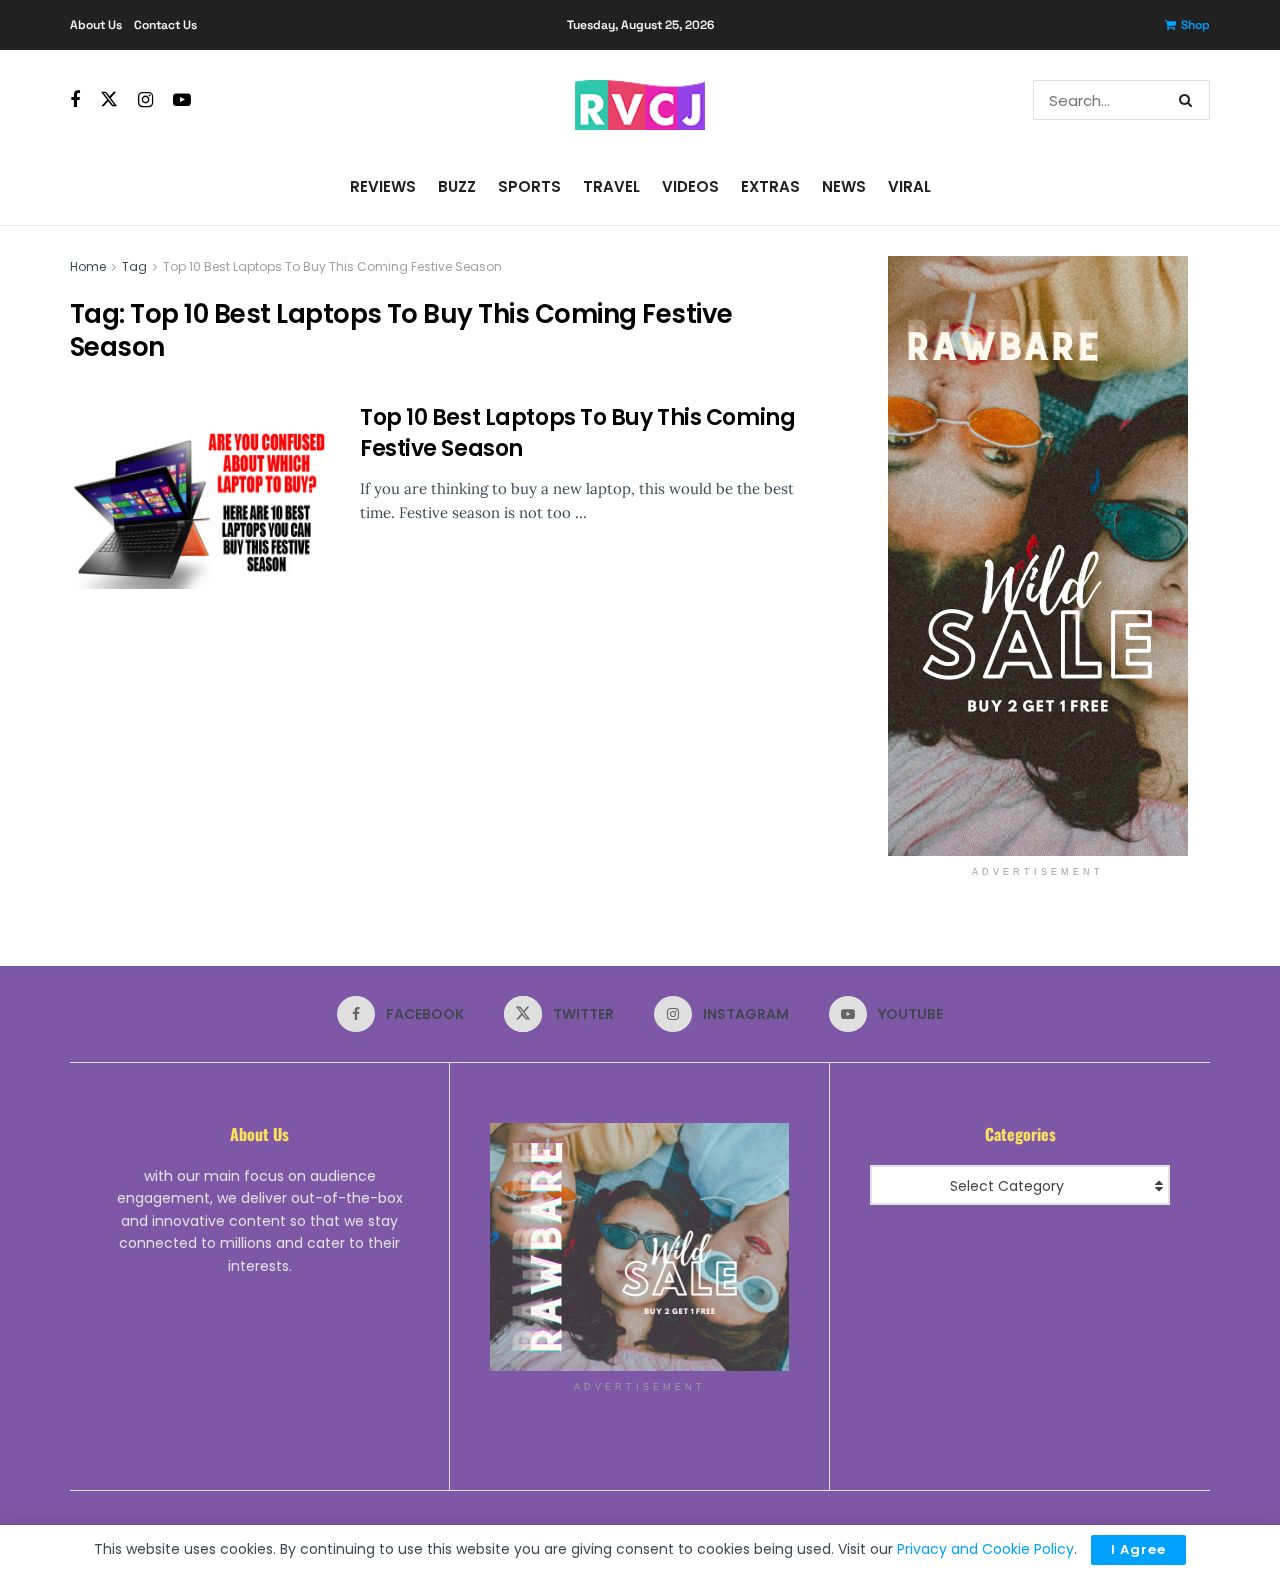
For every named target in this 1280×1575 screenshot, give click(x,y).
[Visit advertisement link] (1037, 556)
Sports (529, 186)
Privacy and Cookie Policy (985, 1549)
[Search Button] (1189, 100)
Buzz (457, 186)
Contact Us (165, 25)
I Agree (1138, 1549)
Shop (1195, 25)
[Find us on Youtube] (182, 100)
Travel (611, 186)
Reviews (383, 186)
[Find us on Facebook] (75, 100)
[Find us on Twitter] (109, 100)
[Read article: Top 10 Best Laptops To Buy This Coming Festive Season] (200, 496)
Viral (909, 186)
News (844, 186)
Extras (770, 186)
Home (88, 266)
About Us (96, 25)
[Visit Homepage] (640, 100)
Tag (134, 266)
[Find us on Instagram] (145, 100)
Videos (690, 186)
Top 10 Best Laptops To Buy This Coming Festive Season (332, 266)
